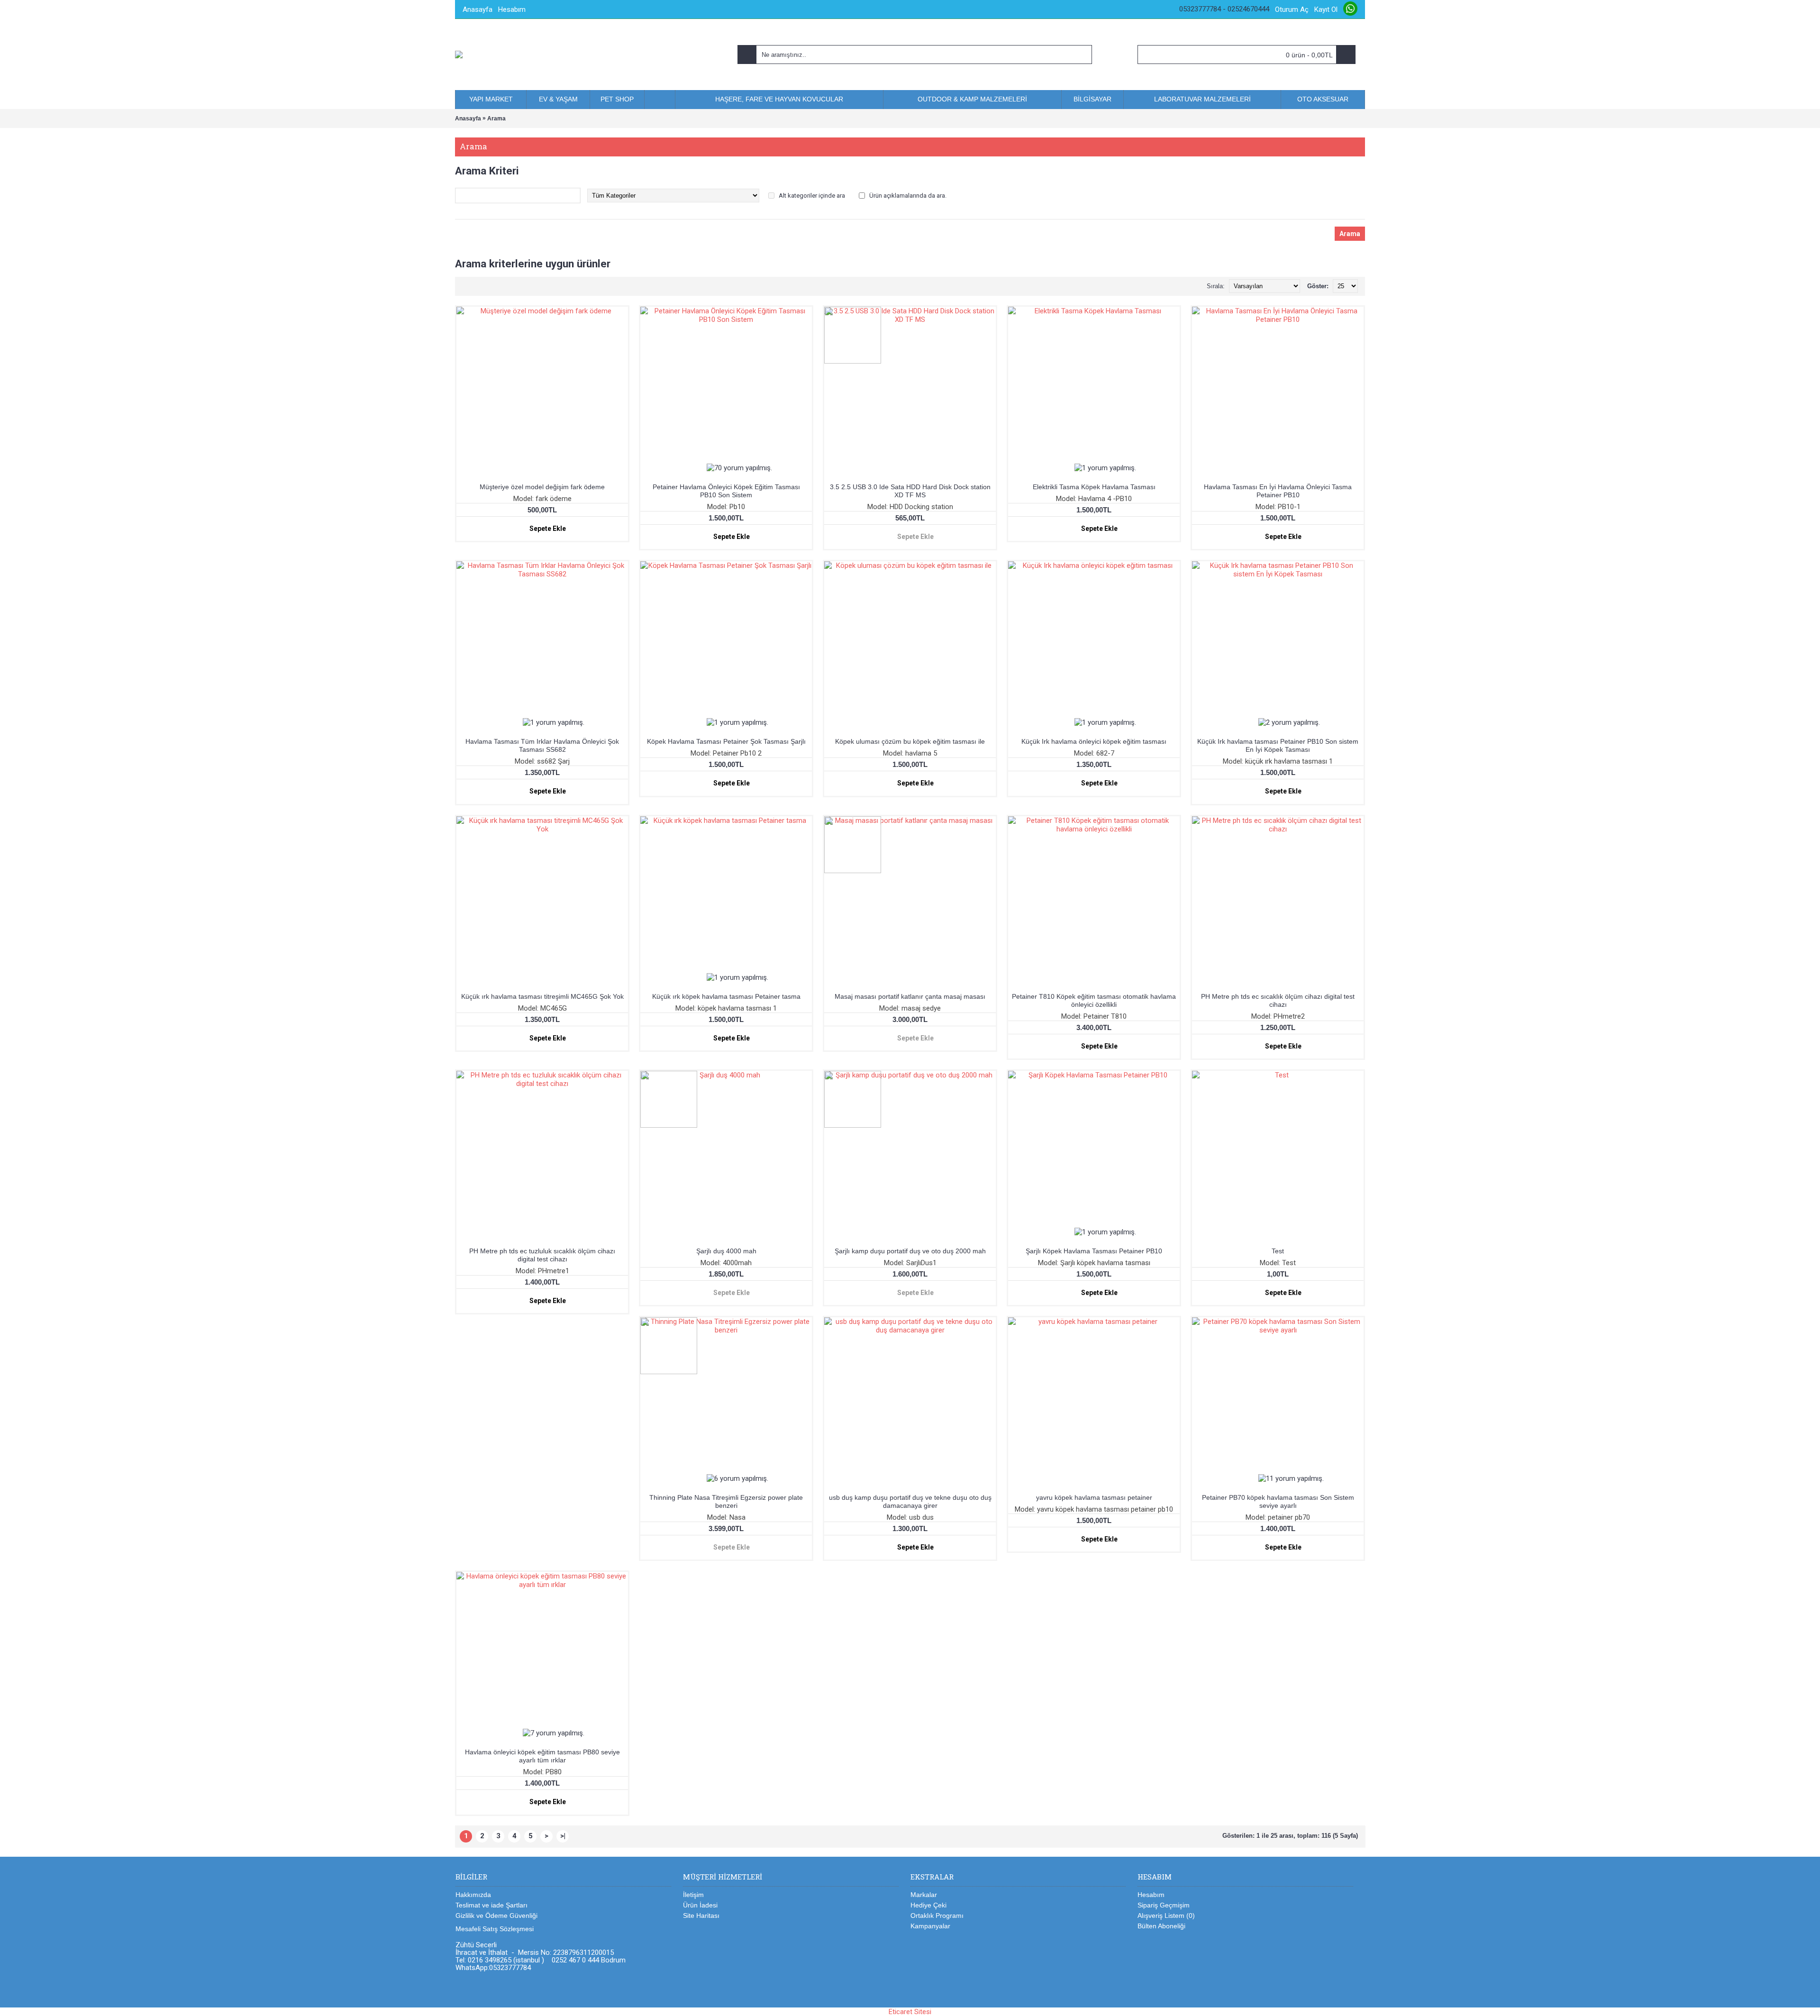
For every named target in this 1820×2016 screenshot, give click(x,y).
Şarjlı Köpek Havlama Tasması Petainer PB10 (1094, 1251)
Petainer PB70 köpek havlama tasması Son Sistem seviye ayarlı (1278, 1501)
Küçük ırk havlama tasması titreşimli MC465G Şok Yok (542, 996)
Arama (496, 119)
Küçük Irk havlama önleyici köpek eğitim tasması (1094, 741)
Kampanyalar (930, 1926)
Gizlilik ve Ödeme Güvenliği (496, 1916)
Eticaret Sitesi (910, 2012)
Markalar (924, 1895)
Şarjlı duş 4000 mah (726, 1251)
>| (563, 1836)
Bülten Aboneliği (1161, 1926)
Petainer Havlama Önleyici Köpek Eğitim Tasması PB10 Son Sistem (726, 491)
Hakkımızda (473, 1895)
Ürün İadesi (700, 1905)
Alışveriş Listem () (1166, 1916)
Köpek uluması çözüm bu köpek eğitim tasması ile (910, 741)
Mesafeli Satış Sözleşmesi (495, 1929)
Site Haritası (701, 1916)
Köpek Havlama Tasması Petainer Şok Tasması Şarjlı (726, 741)
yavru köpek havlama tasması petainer (1094, 1497)
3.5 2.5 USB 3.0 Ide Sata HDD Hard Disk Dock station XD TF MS (910, 491)
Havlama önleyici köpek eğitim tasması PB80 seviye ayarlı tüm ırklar (542, 1756)
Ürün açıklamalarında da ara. (908, 196)
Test (1278, 1251)
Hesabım (1151, 1895)
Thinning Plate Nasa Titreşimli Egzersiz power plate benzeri (726, 1501)
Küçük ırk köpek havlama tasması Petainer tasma (726, 996)
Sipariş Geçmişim (1164, 1905)
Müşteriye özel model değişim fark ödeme (542, 487)
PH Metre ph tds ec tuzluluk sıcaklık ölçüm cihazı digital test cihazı (542, 1255)
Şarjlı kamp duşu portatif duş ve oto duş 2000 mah (910, 1251)
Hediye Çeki (928, 1905)
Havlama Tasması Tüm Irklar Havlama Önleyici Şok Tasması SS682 (542, 745)
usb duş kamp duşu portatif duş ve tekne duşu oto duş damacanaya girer (910, 1501)
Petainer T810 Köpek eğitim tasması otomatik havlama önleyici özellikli (1094, 1000)
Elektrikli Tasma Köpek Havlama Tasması (1094, 487)
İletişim (693, 1895)
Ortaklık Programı (937, 1916)
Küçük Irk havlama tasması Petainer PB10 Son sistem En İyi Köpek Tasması (1278, 745)
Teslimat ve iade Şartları (491, 1905)
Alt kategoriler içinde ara (812, 196)
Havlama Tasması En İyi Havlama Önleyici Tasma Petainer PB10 (1278, 491)
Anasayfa (468, 119)
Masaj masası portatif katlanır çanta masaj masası (910, 996)
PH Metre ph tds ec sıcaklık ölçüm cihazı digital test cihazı (1278, 1000)
